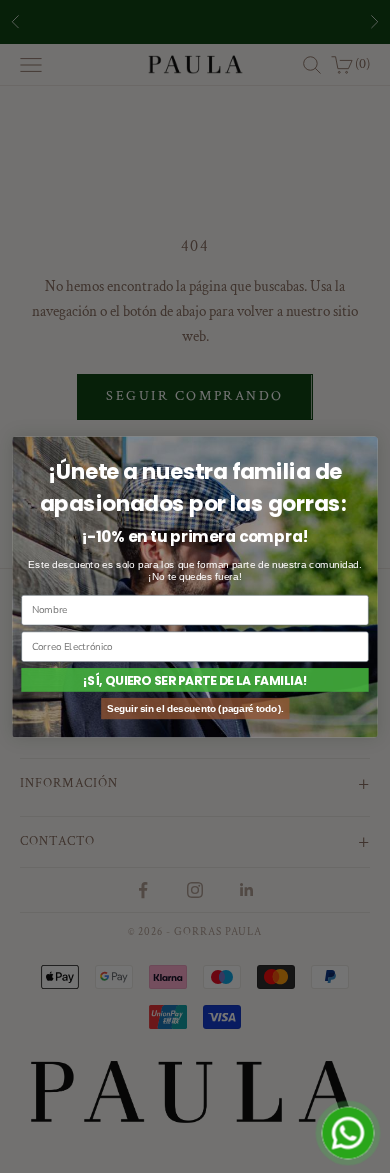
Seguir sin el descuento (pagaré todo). (195, 708)
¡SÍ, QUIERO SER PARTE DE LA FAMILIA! (195, 679)
